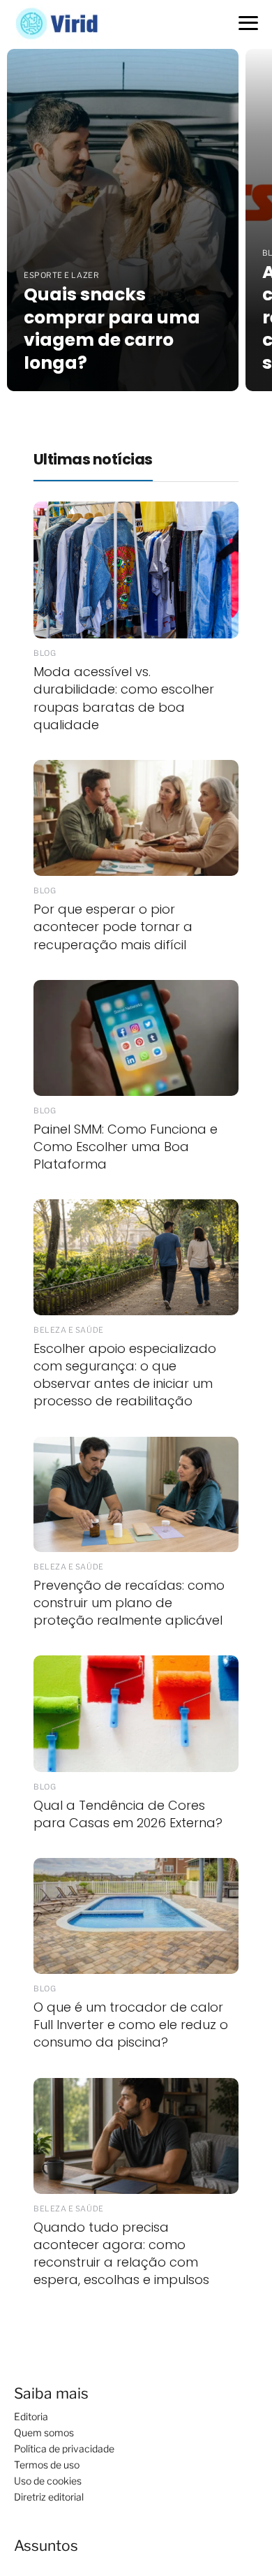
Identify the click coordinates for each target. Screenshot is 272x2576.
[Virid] (64, 23)
